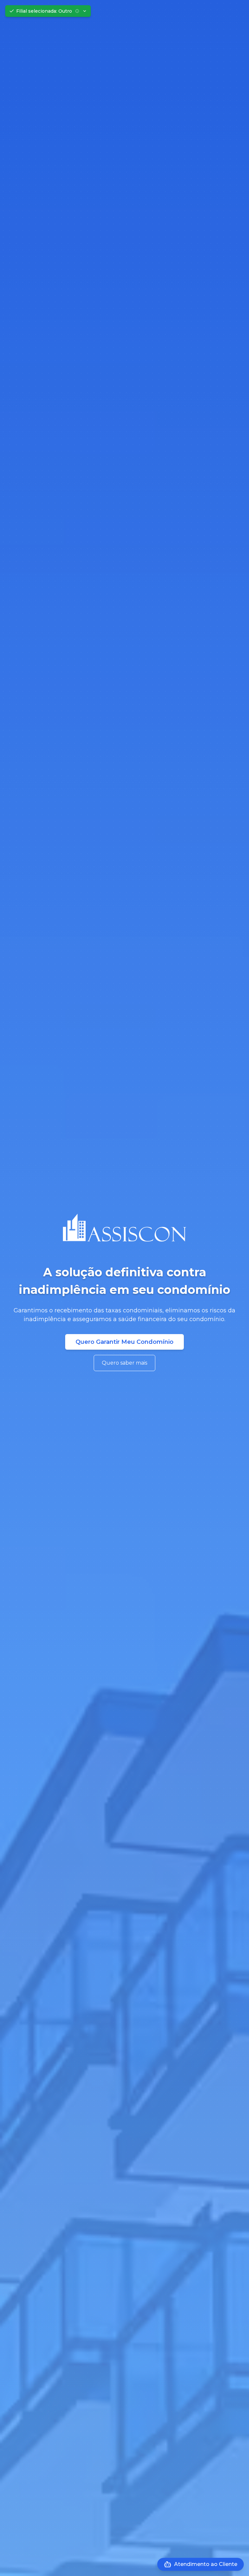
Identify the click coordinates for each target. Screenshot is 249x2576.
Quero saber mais (124, 1363)
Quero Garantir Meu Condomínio (124, 1342)
